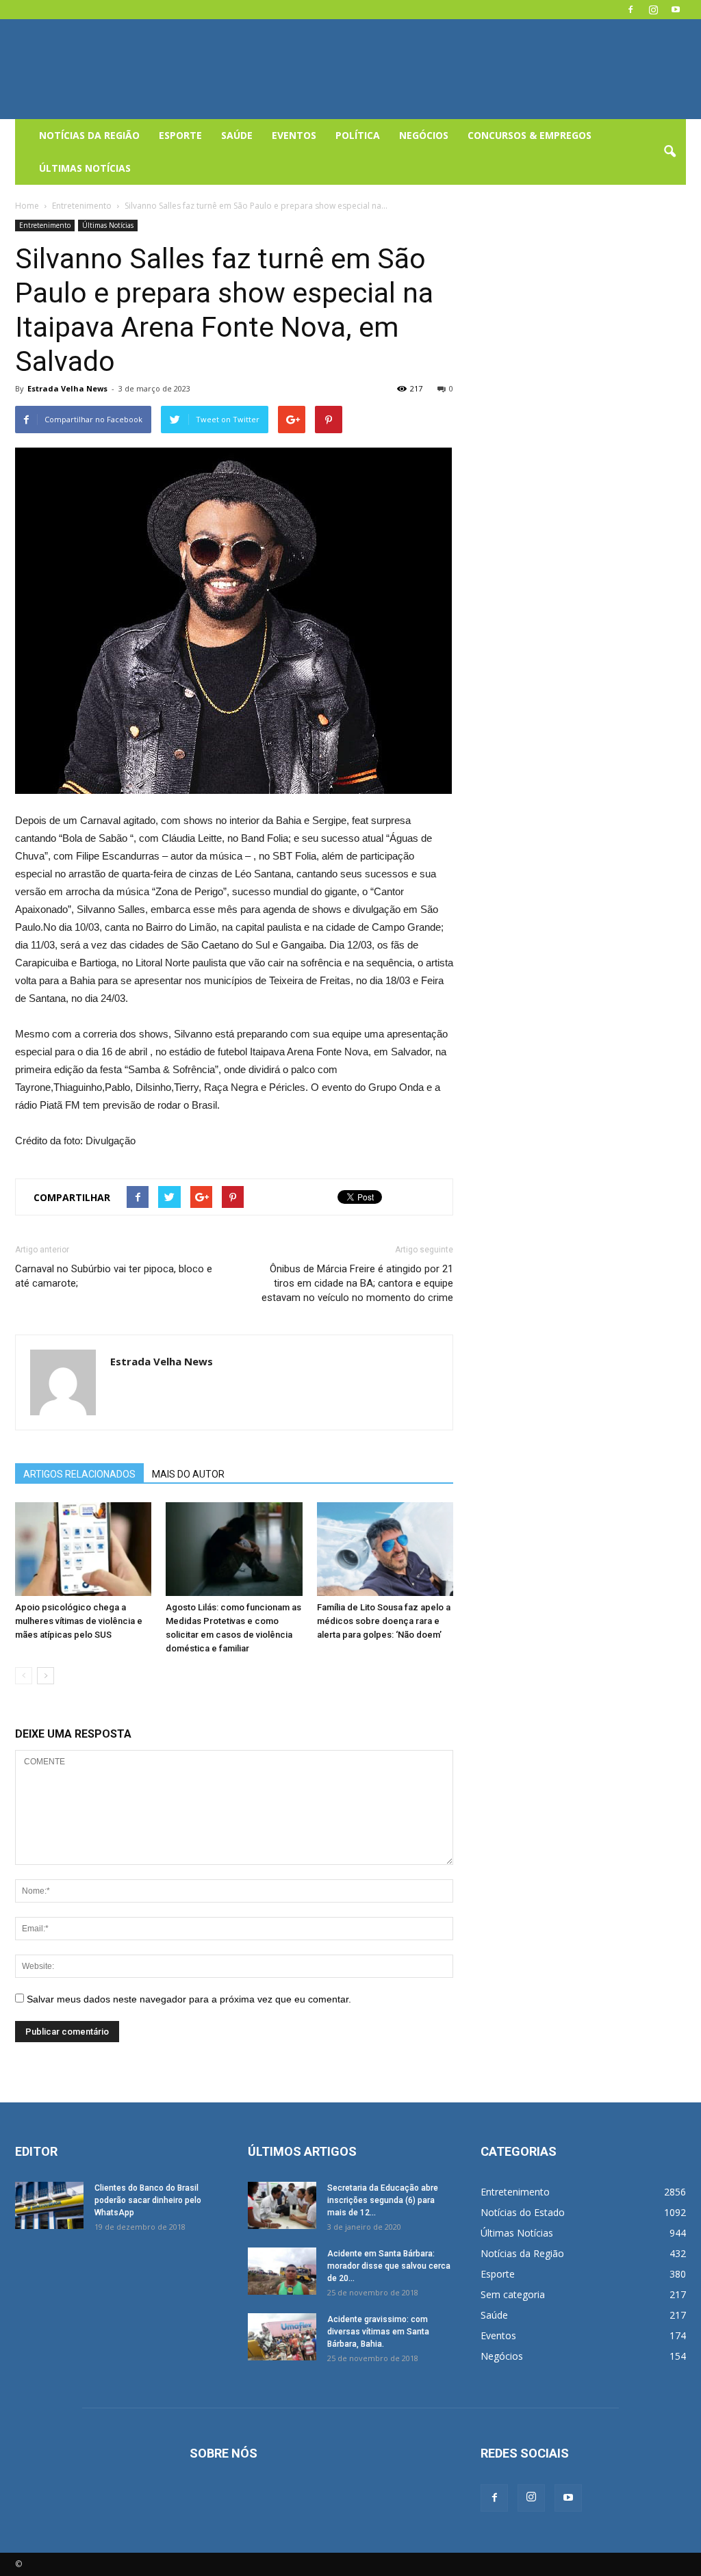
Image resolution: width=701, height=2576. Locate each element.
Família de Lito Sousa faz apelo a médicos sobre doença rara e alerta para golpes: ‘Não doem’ (384, 1621)
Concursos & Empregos (530, 135)
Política (358, 135)
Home (27, 206)
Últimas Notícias (85, 168)
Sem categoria (513, 2294)
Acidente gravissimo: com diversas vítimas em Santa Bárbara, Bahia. (378, 2332)
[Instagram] (653, 10)
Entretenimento (45, 225)
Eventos (294, 135)
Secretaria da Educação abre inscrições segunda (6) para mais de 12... (383, 2200)
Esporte (180, 135)
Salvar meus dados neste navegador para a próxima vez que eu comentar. (189, 1999)
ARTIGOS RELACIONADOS (79, 1474)
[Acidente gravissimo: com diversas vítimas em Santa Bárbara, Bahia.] (282, 2337)
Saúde (237, 135)
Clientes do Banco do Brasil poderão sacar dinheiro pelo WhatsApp (148, 2200)
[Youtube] (676, 10)
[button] (670, 152)
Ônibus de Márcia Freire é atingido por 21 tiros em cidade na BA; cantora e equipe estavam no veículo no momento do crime (357, 1283)
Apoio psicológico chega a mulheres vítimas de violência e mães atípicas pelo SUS (79, 1621)
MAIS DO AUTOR (188, 1474)
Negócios (424, 135)
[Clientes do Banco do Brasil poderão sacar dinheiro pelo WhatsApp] (49, 2205)
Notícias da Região (89, 135)
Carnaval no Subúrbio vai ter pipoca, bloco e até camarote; (114, 1276)
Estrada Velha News (67, 388)
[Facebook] (630, 10)
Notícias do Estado (523, 2212)
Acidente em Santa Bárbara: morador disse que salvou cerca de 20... (389, 2266)
